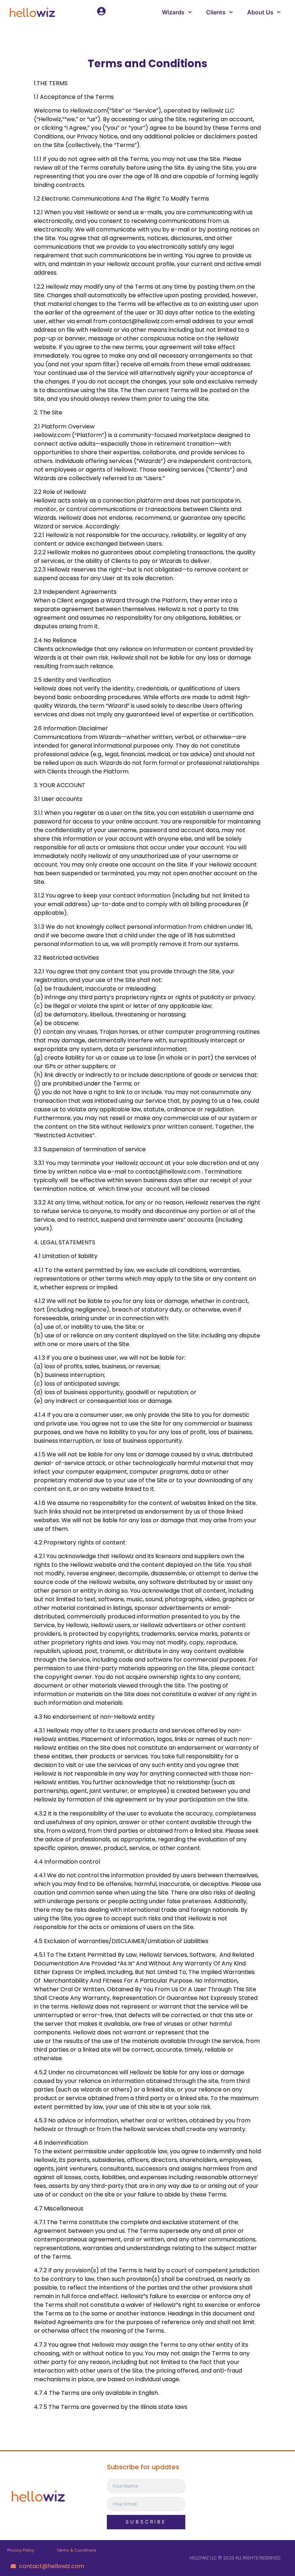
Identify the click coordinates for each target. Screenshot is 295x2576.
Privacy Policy (21, 2550)
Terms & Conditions (76, 2550)
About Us (260, 12)
